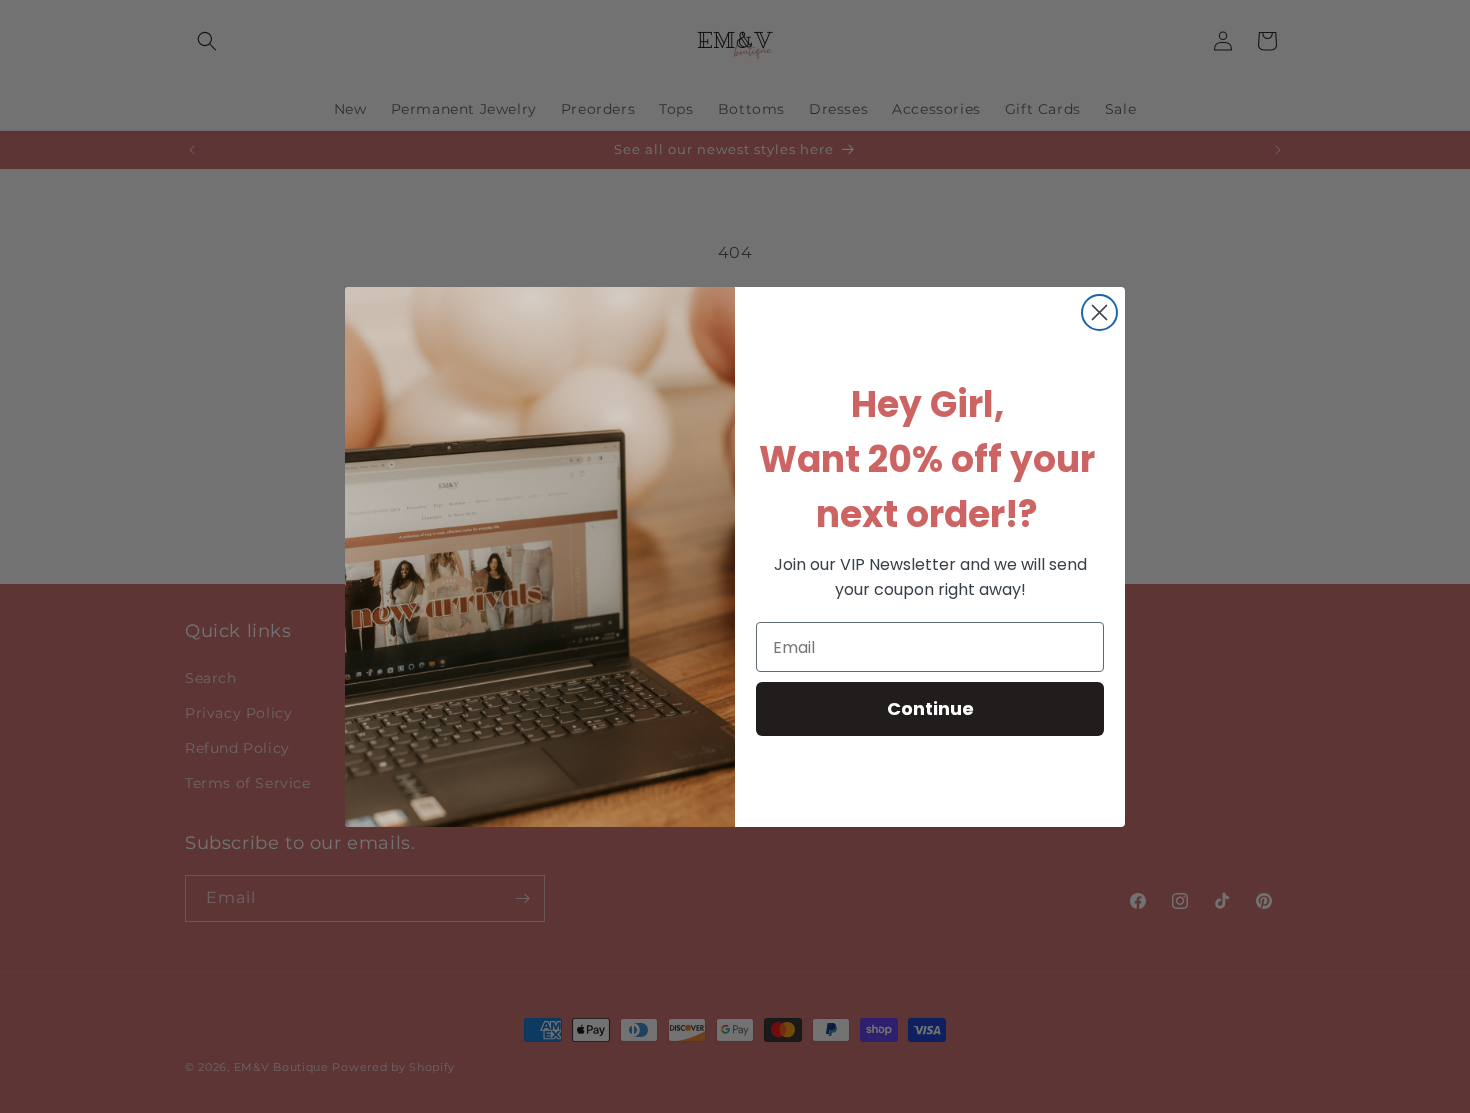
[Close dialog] (1099, 312)
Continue (930, 708)
